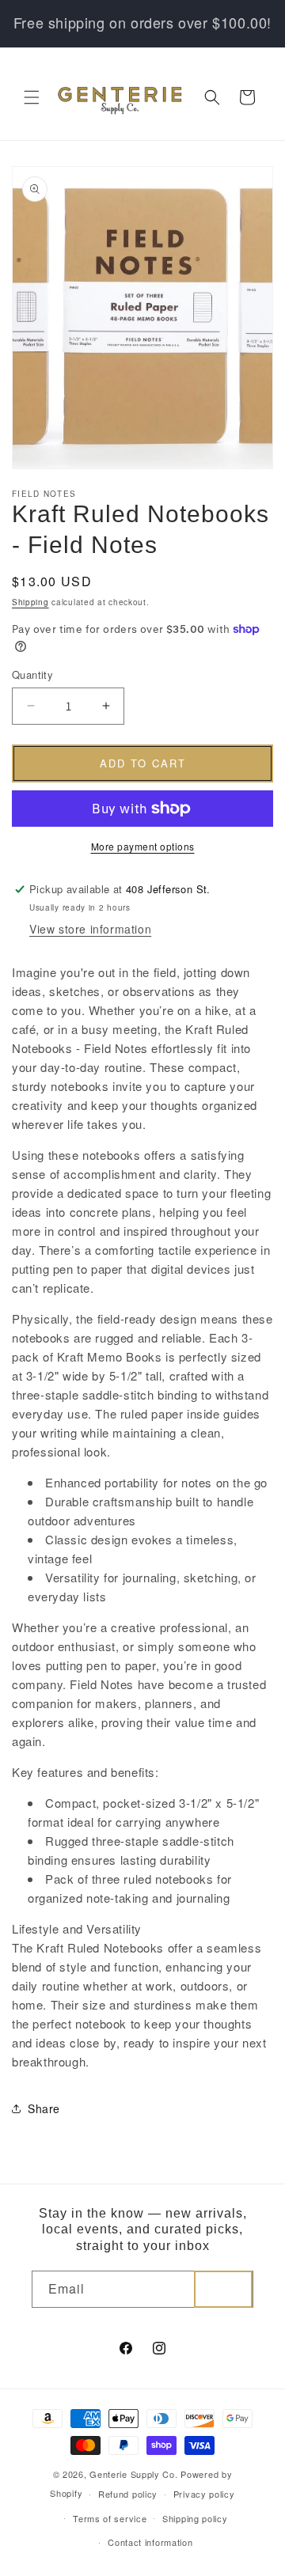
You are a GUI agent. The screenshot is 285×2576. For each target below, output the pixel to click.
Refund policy (128, 2494)
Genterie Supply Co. (133, 2474)
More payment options (143, 846)
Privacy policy (204, 2494)
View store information (90, 929)
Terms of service (110, 2518)
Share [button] (44, 2108)
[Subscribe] (223, 2289)
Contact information (150, 2542)
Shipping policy (195, 2518)
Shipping (30, 602)
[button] (32, 97)
